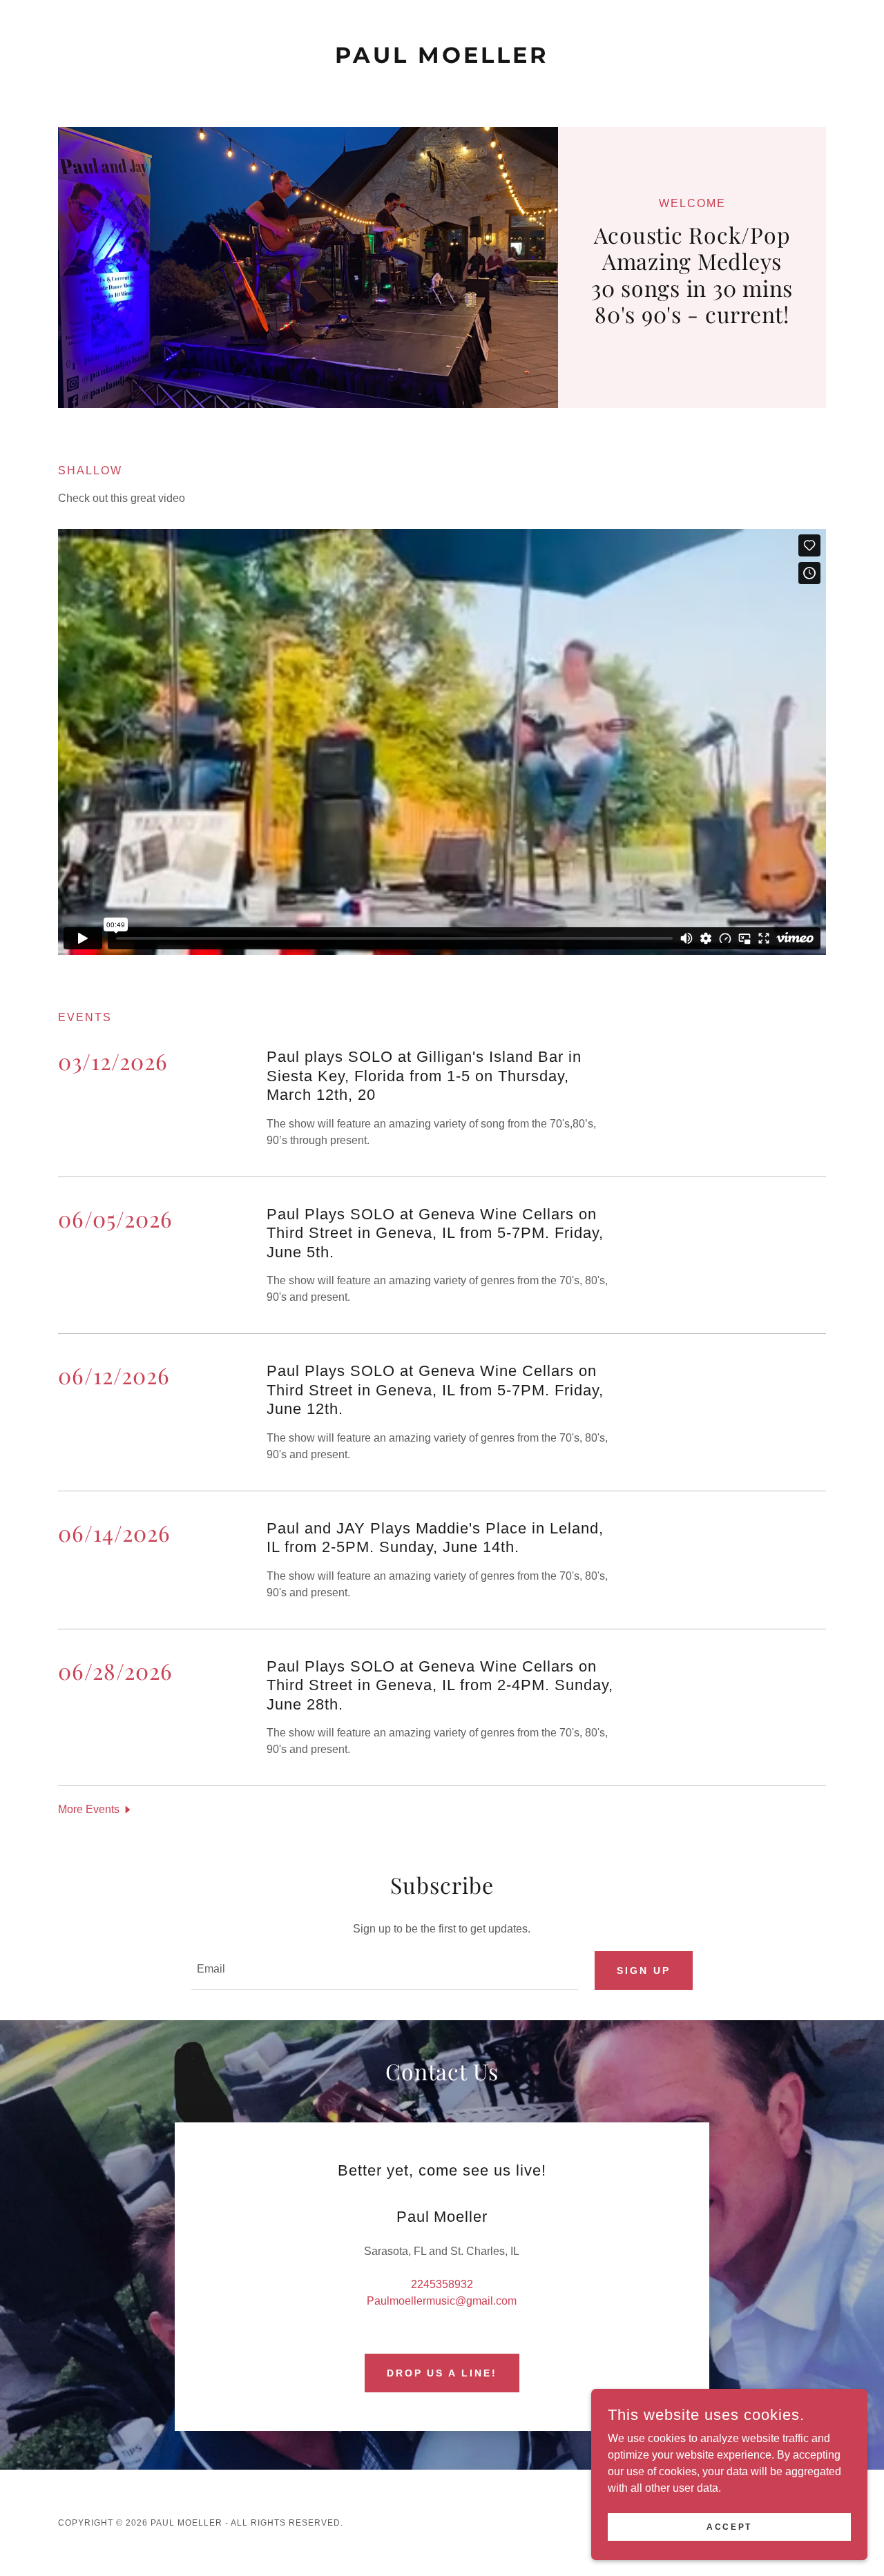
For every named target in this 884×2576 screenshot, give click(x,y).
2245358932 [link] (442, 2284)
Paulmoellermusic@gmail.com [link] (442, 2301)
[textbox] (384, 1970)
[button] (96, 1809)
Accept (729, 2526)
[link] (442, 59)
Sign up (644, 1970)
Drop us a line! (442, 2373)
